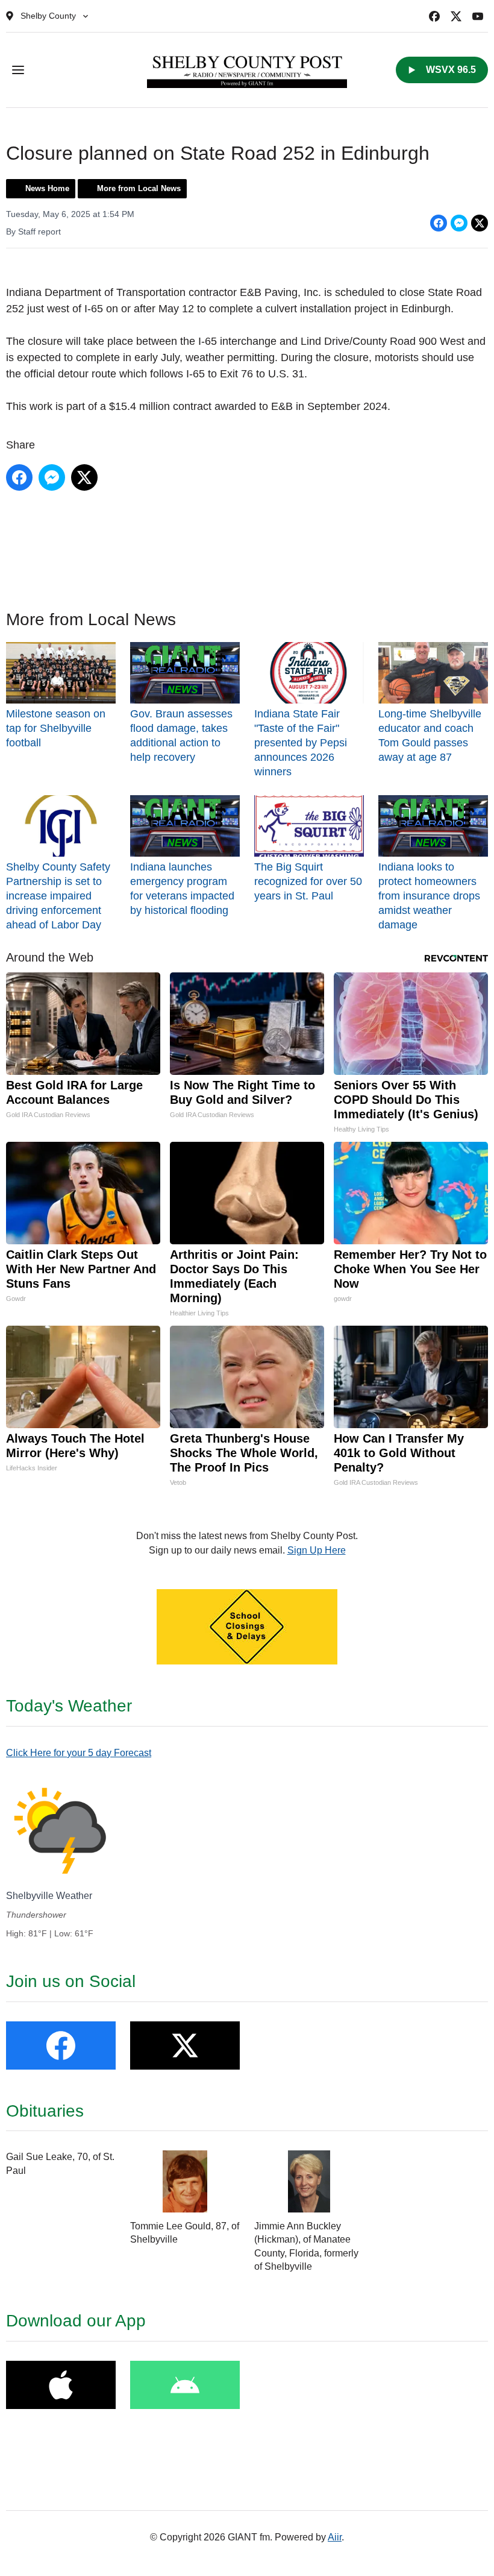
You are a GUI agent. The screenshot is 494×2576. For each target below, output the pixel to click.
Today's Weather (69, 1706)
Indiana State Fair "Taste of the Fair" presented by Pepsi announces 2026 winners (301, 743)
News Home (47, 188)
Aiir (335, 2537)
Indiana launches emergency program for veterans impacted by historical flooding (182, 889)
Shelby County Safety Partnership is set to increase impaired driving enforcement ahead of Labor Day (58, 896)
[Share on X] (480, 223)
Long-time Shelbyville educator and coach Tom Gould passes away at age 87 (430, 735)
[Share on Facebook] (439, 223)
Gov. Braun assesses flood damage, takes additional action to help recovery (181, 735)
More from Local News (139, 188)
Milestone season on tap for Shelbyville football (56, 728)
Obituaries (45, 2111)
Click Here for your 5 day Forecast (79, 1753)
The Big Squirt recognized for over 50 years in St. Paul (308, 881)
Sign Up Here (317, 1550)
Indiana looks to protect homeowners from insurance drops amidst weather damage (429, 896)
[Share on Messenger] (459, 223)
